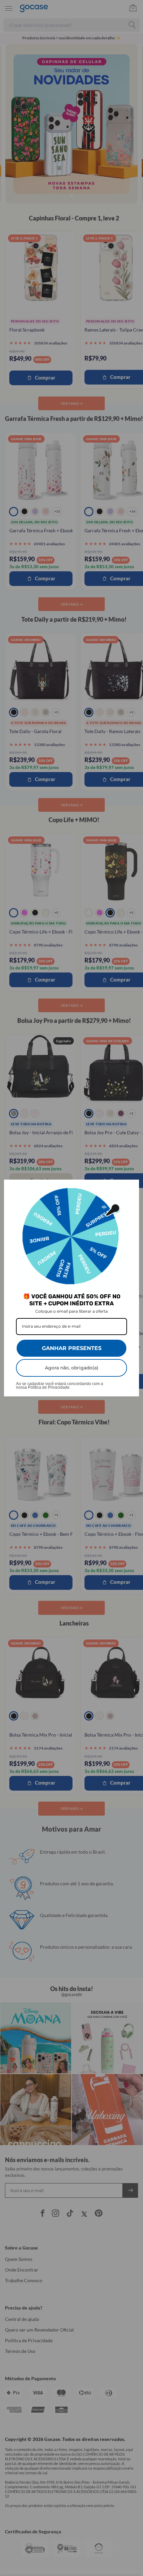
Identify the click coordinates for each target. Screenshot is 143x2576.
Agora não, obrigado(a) (72, 1368)
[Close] (131, 1188)
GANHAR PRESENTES (72, 1348)
